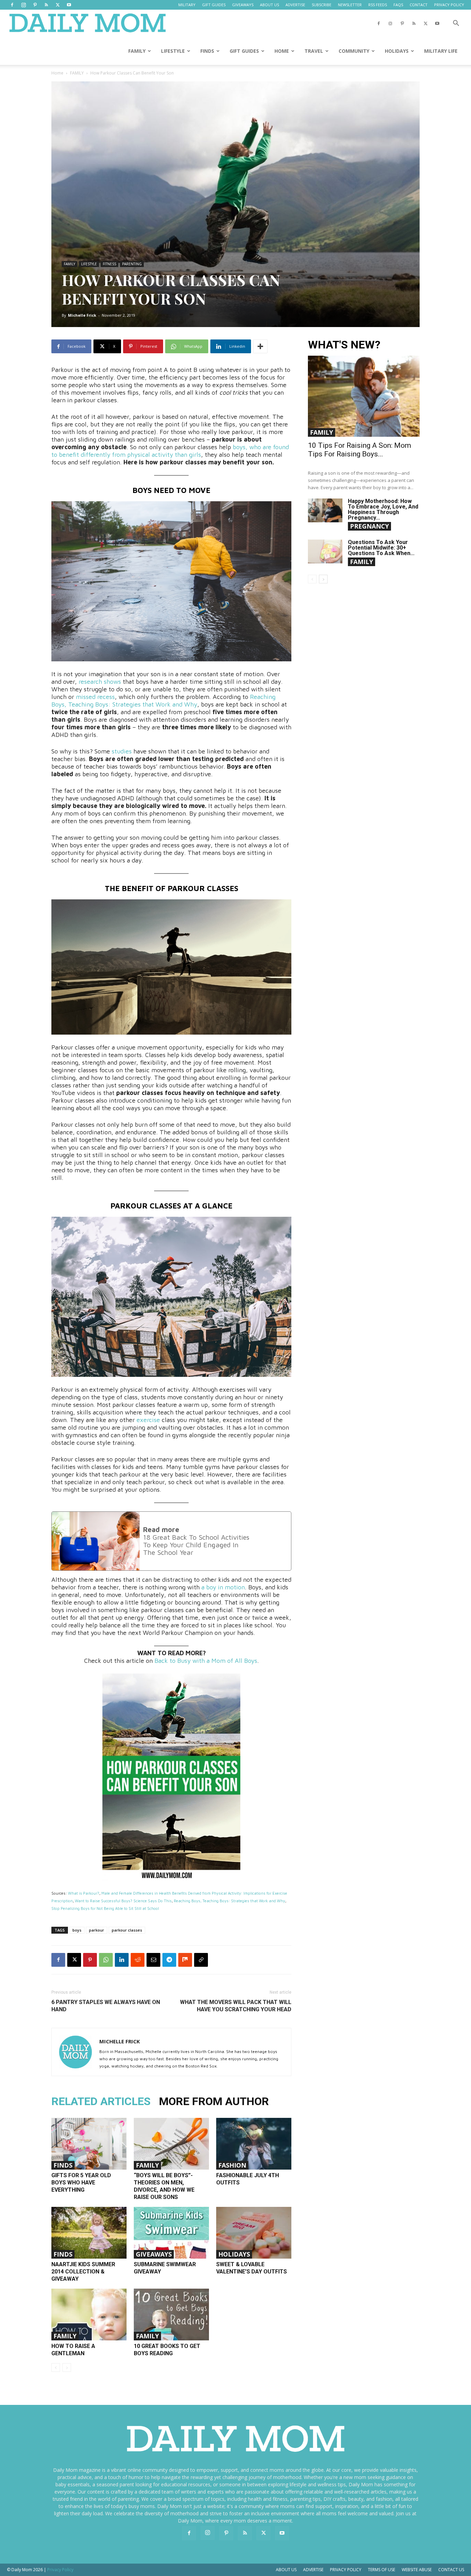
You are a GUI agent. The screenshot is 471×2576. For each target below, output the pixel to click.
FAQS (398, 5)
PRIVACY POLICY (449, 5)
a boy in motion (223, 1587)
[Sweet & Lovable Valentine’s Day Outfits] (254, 2233)
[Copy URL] (201, 1960)
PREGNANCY (369, 526)
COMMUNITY (354, 51)
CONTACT (419, 5)
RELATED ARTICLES (101, 2101)
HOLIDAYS (397, 51)
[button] (456, 24)
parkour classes (127, 1930)
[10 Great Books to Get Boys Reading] (171, 2315)
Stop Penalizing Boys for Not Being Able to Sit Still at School (105, 1908)
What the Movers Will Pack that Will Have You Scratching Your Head (236, 2006)
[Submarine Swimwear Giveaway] (171, 2233)
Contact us (451, 2570)
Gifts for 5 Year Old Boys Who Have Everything (81, 2183)
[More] (260, 346)
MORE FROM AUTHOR (214, 2101)
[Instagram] (23, 5)
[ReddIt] (138, 1960)
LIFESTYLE (173, 51)
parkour (97, 1930)
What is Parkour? (84, 1893)
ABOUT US (269, 5)
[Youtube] (69, 5)
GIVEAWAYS (243, 5)
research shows (100, 682)
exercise (148, 1420)
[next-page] (323, 579)
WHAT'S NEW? (344, 345)
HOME (282, 51)
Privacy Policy (346, 2570)
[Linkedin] (122, 1960)
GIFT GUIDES (214, 5)
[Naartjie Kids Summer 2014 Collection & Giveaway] (89, 2233)
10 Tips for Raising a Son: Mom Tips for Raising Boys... (359, 450)
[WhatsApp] (106, 1960)
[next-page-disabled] (67, 2367)
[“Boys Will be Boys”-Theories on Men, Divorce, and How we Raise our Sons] (171, 2144)
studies (122, 751)
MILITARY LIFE (441, 51)
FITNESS (109, 264)
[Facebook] (12, 5)
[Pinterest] (35, 5)
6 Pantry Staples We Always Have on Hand (106, 2006)
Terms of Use (382, 2570)
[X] (58, 5)
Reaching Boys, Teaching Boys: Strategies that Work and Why (163, 700)
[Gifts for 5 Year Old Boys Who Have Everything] (89, 2144)
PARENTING (132, 264)
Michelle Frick (82, 315)
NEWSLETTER (350, 5)
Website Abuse (417, 2570)
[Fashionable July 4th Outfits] (254, 2144)
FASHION (232, 2165)
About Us (286, 2570)
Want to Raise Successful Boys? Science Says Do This (123, 1901)
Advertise (313, 2570)
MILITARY (187, 5)
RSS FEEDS (378, 5)
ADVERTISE (295, 5)
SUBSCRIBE (322, 5)
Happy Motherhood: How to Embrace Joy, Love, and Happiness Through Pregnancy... (383, 509)
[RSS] (46, 5)
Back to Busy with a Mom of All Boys (206, 1661)
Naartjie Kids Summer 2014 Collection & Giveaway (83, 2272)
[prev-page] (56, 2367)
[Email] (153, 1960)
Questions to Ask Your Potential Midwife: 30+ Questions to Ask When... (381, 548)
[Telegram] (169, 1960)
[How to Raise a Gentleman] (89, 2315)
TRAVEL (314, 51)
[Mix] (185, 1960)
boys (77, 1930)
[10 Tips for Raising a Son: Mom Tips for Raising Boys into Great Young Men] (364, 396)
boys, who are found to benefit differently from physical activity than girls (170, 451)
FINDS (207, 51)
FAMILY (137, 51)
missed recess (95, 697)
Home (57, 73)
